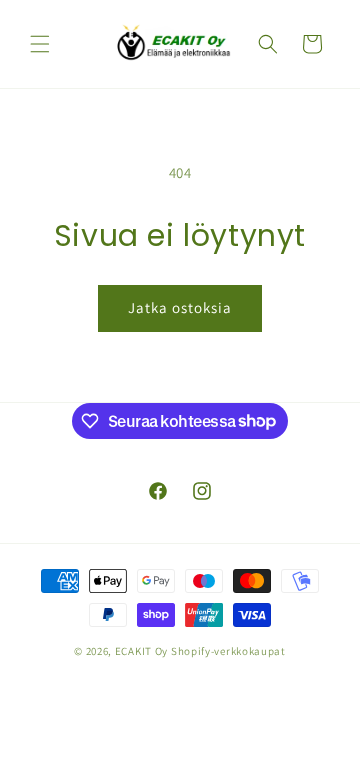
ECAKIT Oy (141, 651)
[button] (40, 44)
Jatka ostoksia (180, 307)
